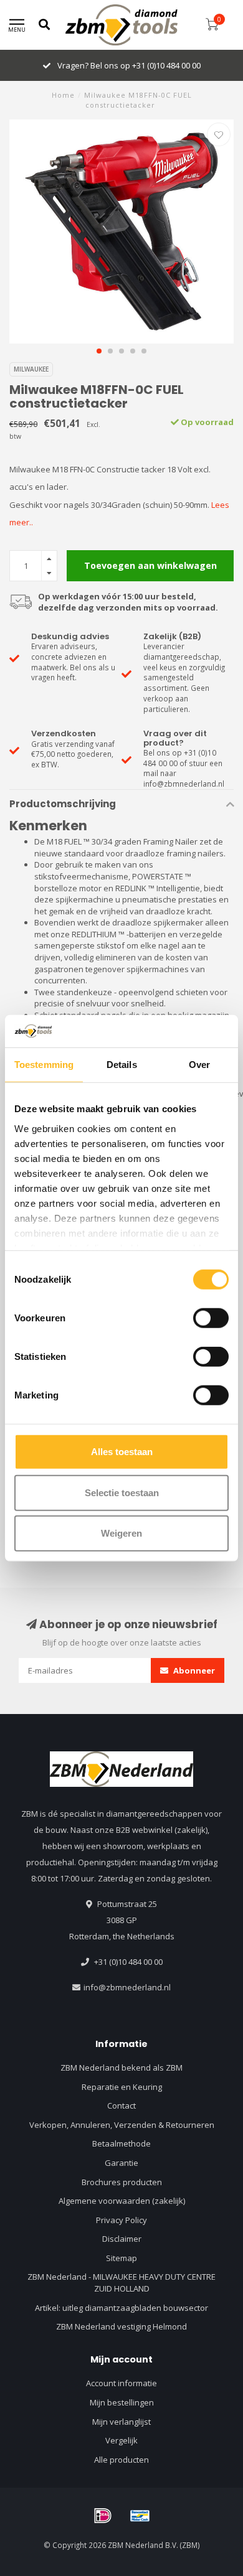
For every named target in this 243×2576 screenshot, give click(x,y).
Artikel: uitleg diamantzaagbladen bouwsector (121, 2308)
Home (63, 95)
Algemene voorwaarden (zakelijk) (122, 2201)
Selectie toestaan (122, 1492)
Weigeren (121, 1533)
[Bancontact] (140, 2516)
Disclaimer (122, 2239)
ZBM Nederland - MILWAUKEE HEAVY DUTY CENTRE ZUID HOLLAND (121, 2283)
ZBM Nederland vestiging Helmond (121, 2326)
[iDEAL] (103, 2516)
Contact (121, 2105)
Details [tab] (122, 1065)
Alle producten (121, 2460)
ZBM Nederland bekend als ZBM (121, 2068)
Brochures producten (122, 2182)
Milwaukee (31, 369)
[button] (99, 351)
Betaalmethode (121, 2143)
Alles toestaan (122, 1452)
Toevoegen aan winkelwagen (150, 565)
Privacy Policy (121, 2220)
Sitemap (121, 2258)
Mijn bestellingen (122, 2402)
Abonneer (193, 1670)
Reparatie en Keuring (122, 2087)
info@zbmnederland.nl (127, 1987)
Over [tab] (199, 1065)
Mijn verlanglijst (121, 2422)
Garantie (121, 2163)
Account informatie (121, 2383)
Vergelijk (121, 2440)
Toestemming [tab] (44, 1065)
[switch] (211, 1318)
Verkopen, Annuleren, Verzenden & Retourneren (122, 2125)
